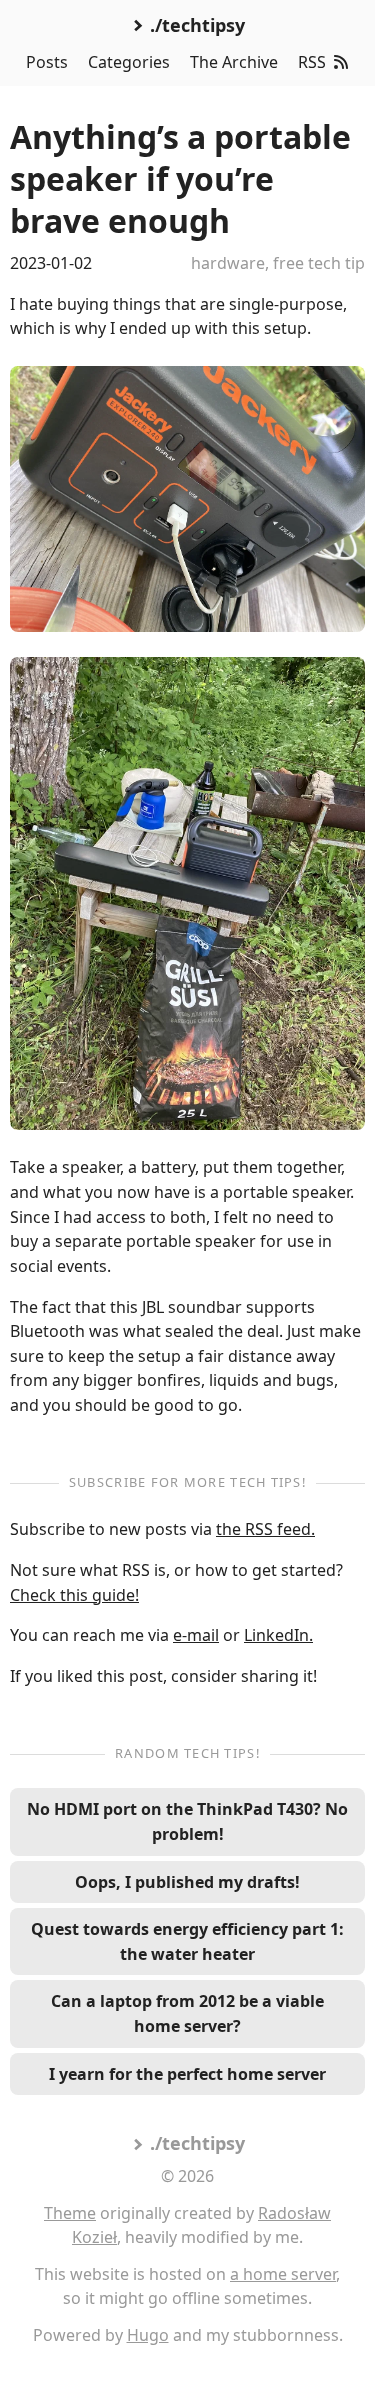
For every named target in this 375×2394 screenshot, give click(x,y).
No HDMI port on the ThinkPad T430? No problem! (187, 1821)
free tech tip (319, 263)
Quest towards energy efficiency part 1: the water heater (187, 1941)
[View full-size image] (187, 499)
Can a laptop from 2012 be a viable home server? (187, 2013)
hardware (228, 263)
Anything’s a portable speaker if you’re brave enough (180, 178)
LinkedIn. (278, 1635)
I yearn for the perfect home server (187, 2074)
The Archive (234, 62)
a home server (283, 2274)
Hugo (148, 2335)
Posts (47, 62)
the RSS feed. (265, 1529)
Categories (129, 62)
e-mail (196, 1635)
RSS (312, 62)
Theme (70, 2213)
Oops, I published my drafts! (187, 1882)
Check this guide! (74, 1595)
